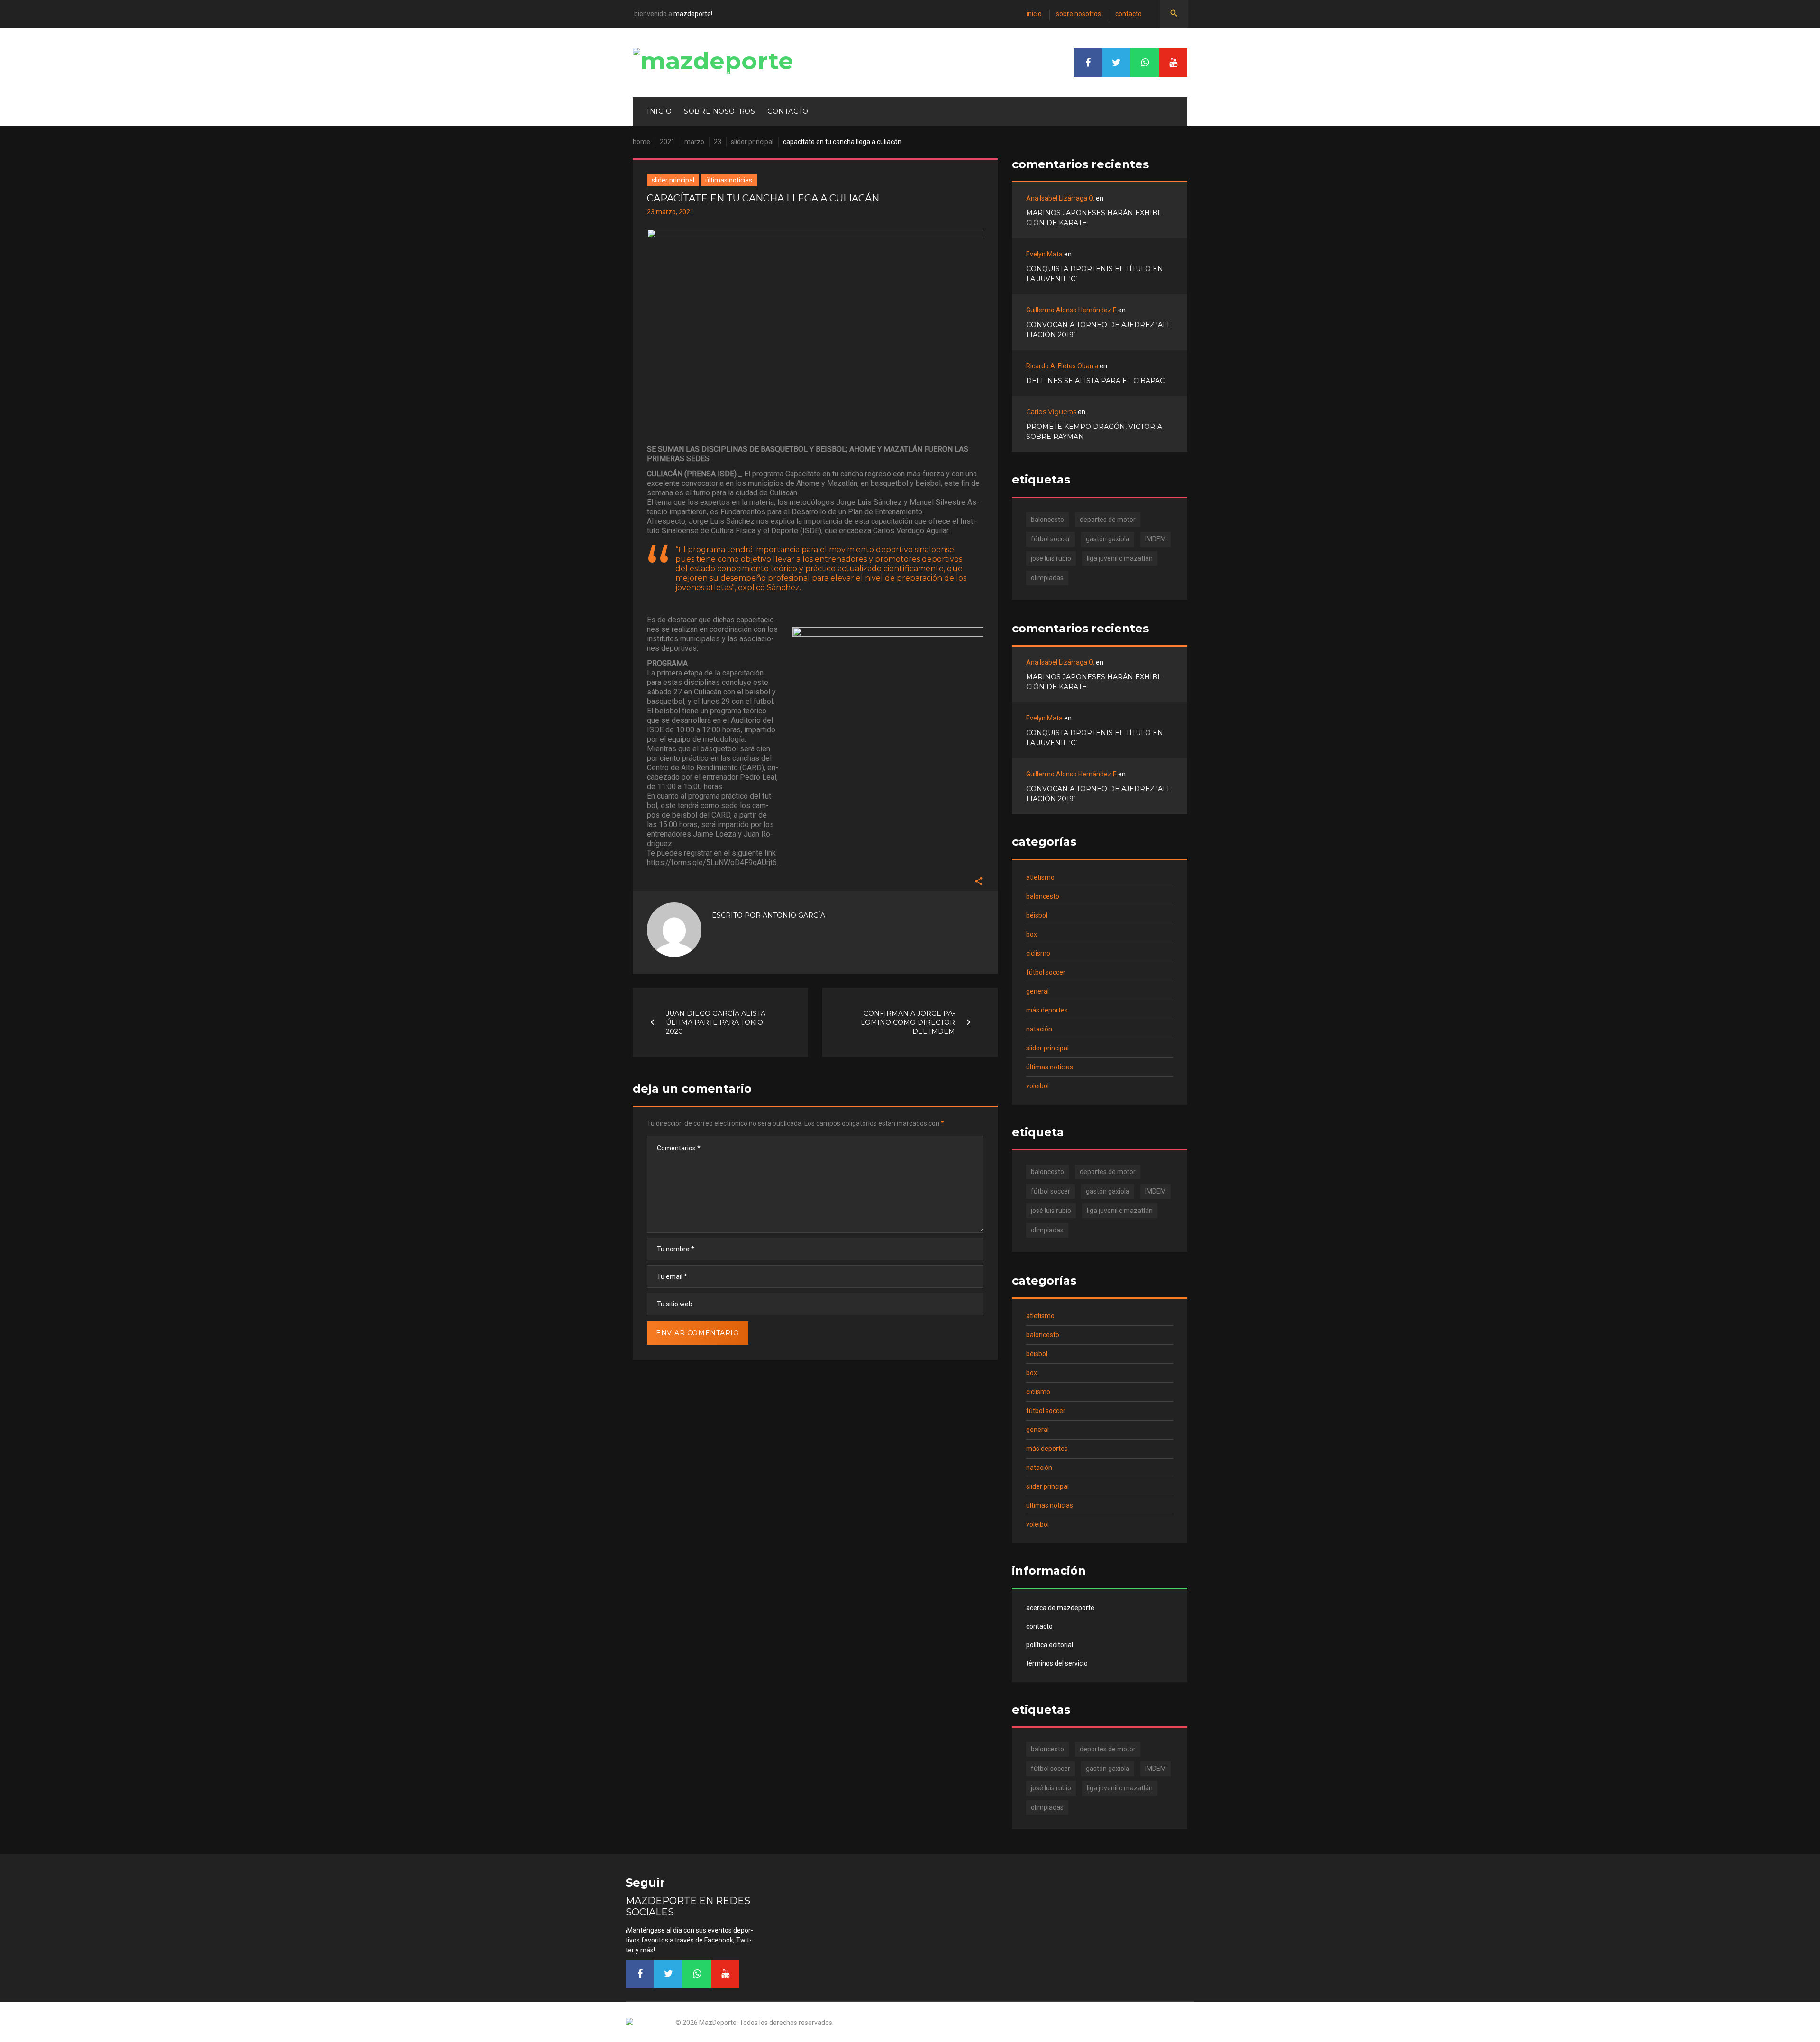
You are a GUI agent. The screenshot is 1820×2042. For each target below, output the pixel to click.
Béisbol (1037, 915)
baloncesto (1047, 520)
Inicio (1034, 14)
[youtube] (1173, 63)
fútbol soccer (1051, 539)
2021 (667, 142)
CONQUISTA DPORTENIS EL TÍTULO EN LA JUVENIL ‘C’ (1095, 274)
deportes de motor (1108, 520)
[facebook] (1088, 63)
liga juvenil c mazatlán (1120, 558)
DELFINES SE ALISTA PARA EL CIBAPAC (1095, 381)
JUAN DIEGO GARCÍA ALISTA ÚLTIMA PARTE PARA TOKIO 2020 (716, 1022)
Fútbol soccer (1046, 972)
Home (642, 142)
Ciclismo (1038, 953)
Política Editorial (1050, 1645)
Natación (1039, 1029)
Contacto (1128, 14)
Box (1032, 934)
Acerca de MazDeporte (1060, 1608)
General (1037, 991)
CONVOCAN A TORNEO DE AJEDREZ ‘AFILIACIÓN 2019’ (1099, 330)
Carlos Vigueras (1051, 412)
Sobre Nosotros (1078, 14)
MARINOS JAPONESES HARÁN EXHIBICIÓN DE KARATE (1094, 218)
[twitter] (1116, 63)
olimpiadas (1047, 578)
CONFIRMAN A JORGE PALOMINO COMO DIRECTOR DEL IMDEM (908, 1022)
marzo (694, 142)
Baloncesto (1043, 896)
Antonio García (794, 915)
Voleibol (1037, 1086)
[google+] (1145, 63)
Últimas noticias (729, 180)
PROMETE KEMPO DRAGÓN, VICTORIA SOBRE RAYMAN (1094, 432)
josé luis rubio (1051, 558)
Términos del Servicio (1057, 1663)
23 (718, 142)
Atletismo (1040, 877)
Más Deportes (1047, 1010)
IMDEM (1156, 539)
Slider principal (752, 142)
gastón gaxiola (1108, 539)
